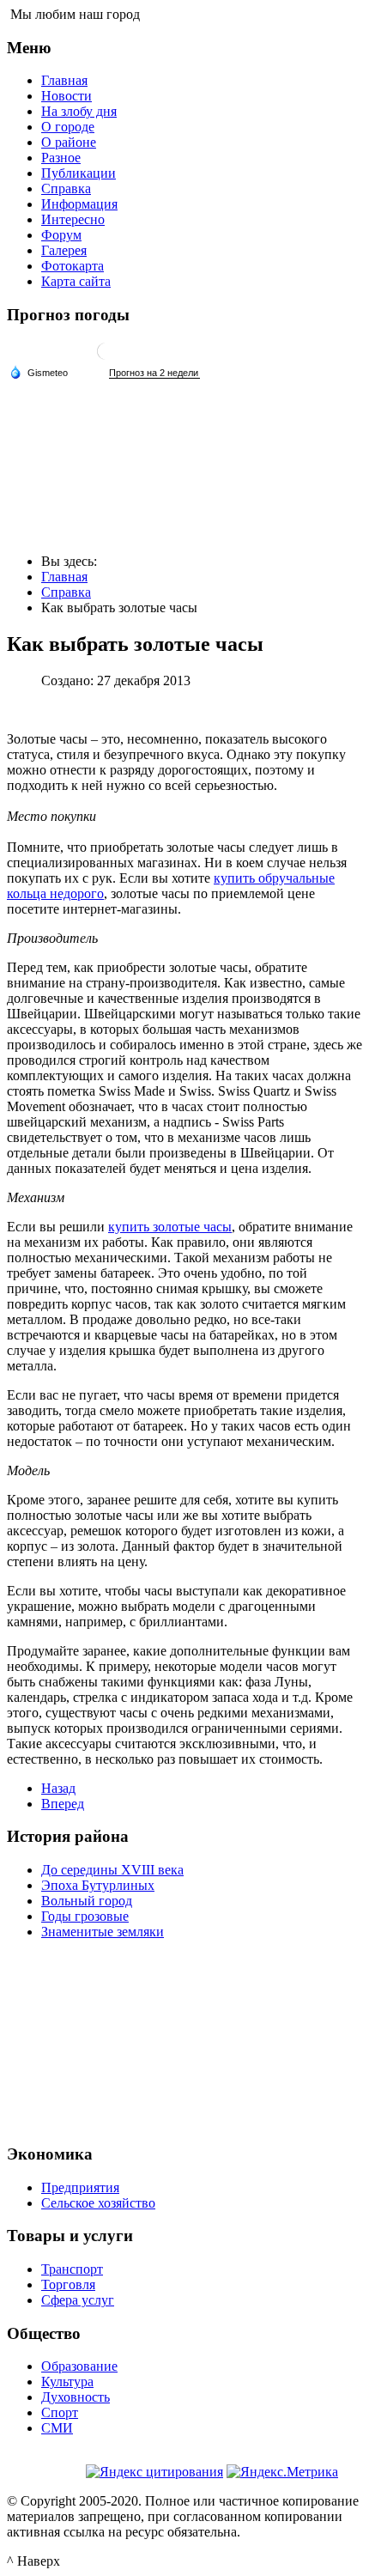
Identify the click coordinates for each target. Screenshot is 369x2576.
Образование (79, 2366)
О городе (68, 127)
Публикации (79, 173)
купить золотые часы (170, 1227)
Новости (67, 96)
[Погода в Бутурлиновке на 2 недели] (154, 373)
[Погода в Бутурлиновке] (106, 358)
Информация (79, 204)
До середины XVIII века (112, 1870)
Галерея (64, 250)
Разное (61, 158)
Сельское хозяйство (98, 2203)
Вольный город (87, 1901)
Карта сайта (76, 281)
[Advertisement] (184, 2039)
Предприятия (80, 2187)
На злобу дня (79, 111)
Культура (67, 2382)
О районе (69, 142)
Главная (64, 80)
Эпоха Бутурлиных (98, 1885)
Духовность (76, 2397)
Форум (61, 235)
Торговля (68, 2284)
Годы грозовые (85, 1916)
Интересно (73, 219)
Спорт (60, 2412)
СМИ (57, 2428)
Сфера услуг (78, 2300)
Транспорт (72, 2269)
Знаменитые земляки (103, 1932)
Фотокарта (73, 266)
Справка (66, 188)
